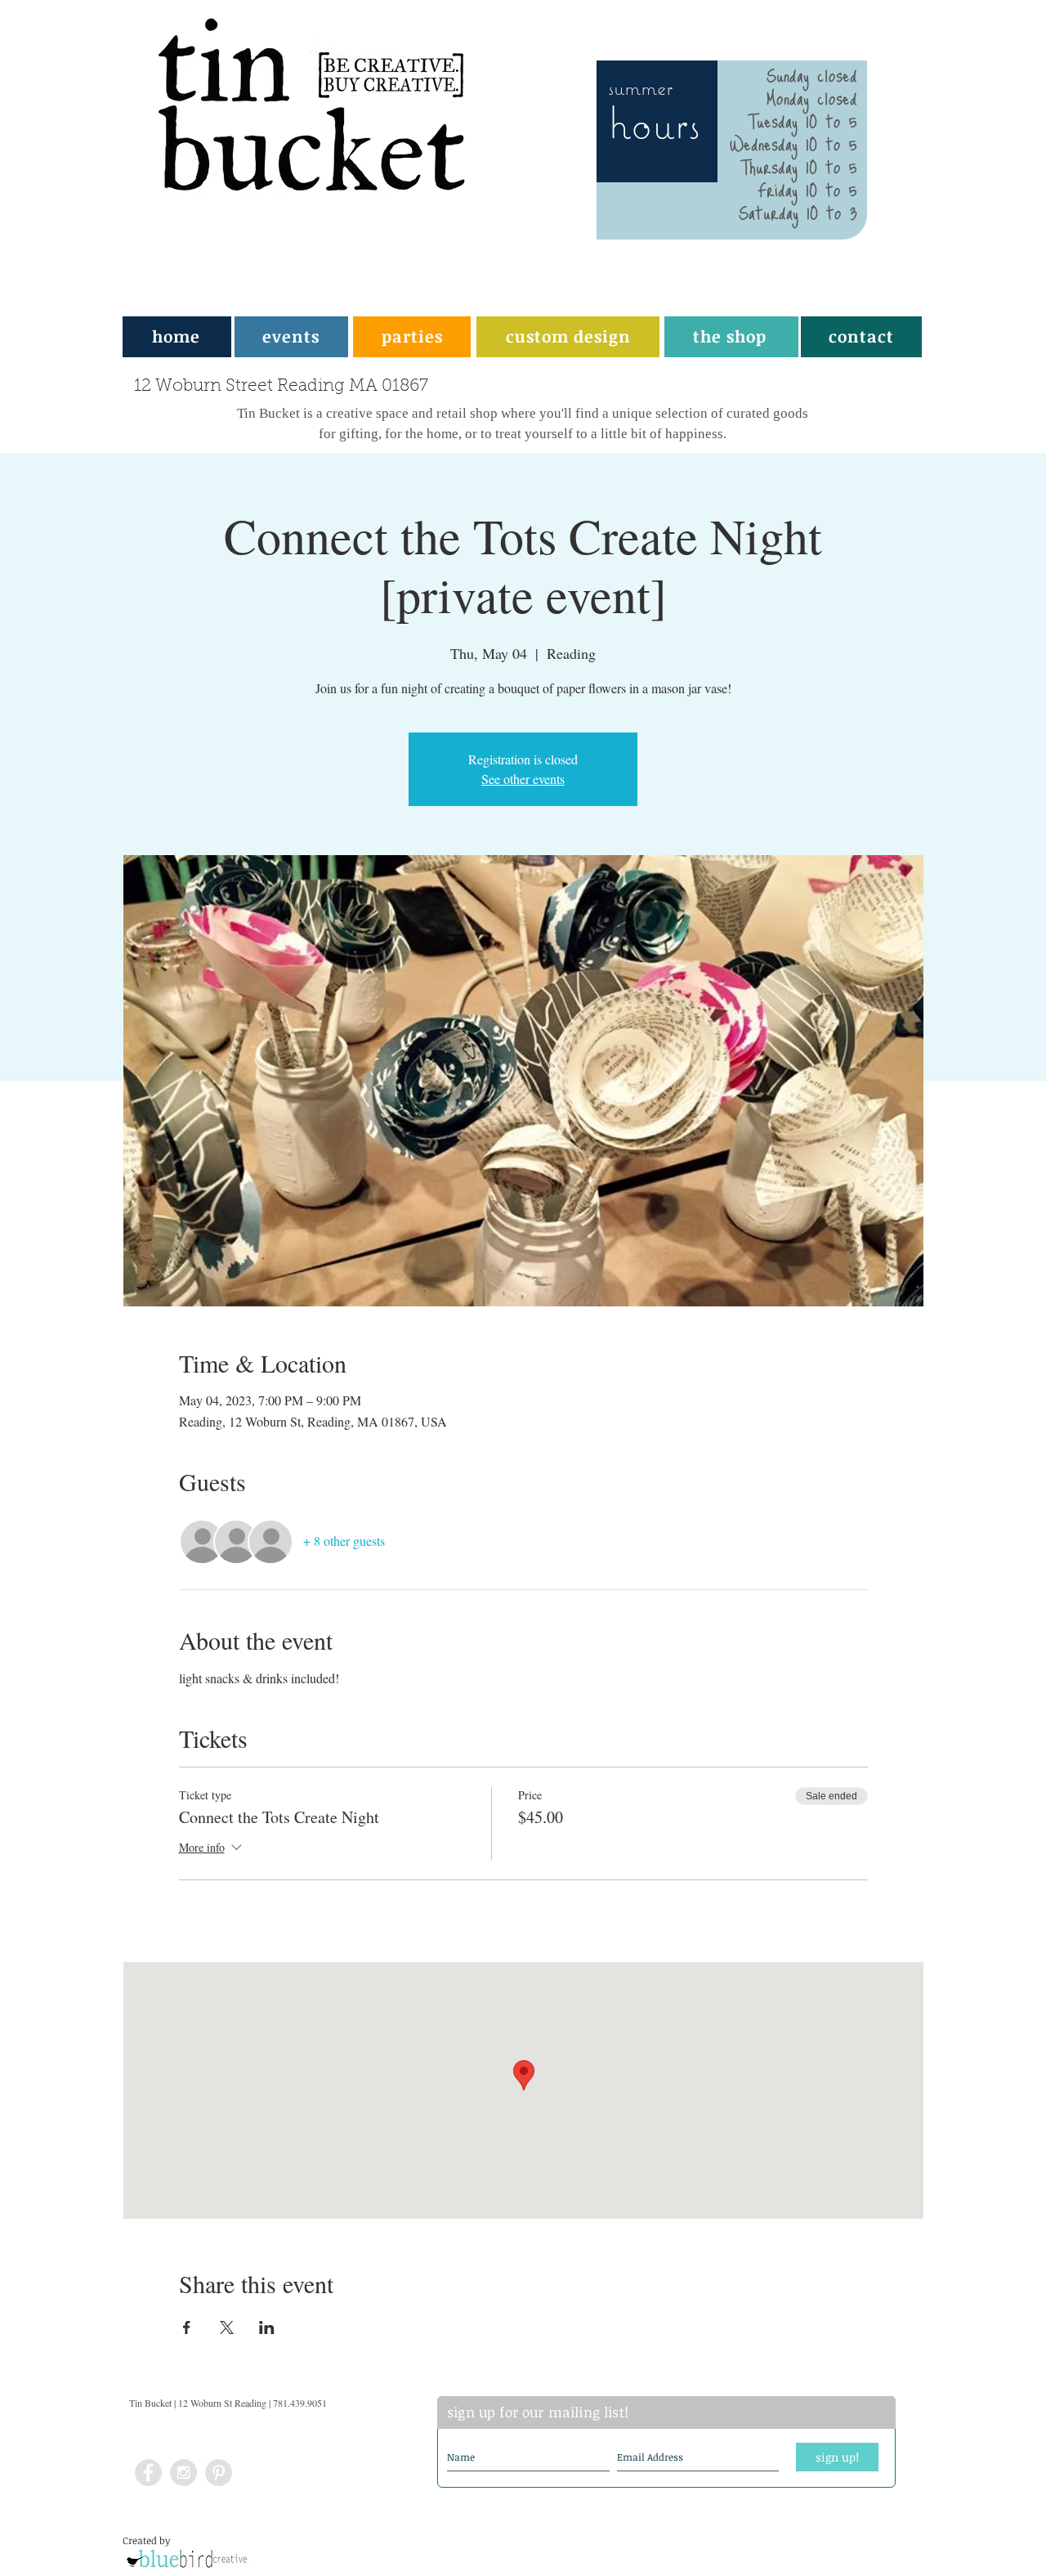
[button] (412, 336)
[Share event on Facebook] (187, 2327)
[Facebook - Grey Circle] (148, 2473)
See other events (523, 779)
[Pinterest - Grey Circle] (219, 2473)
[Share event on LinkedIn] (267, 2327)
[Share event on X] (227, 2327)
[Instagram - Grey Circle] (183, 2473)
